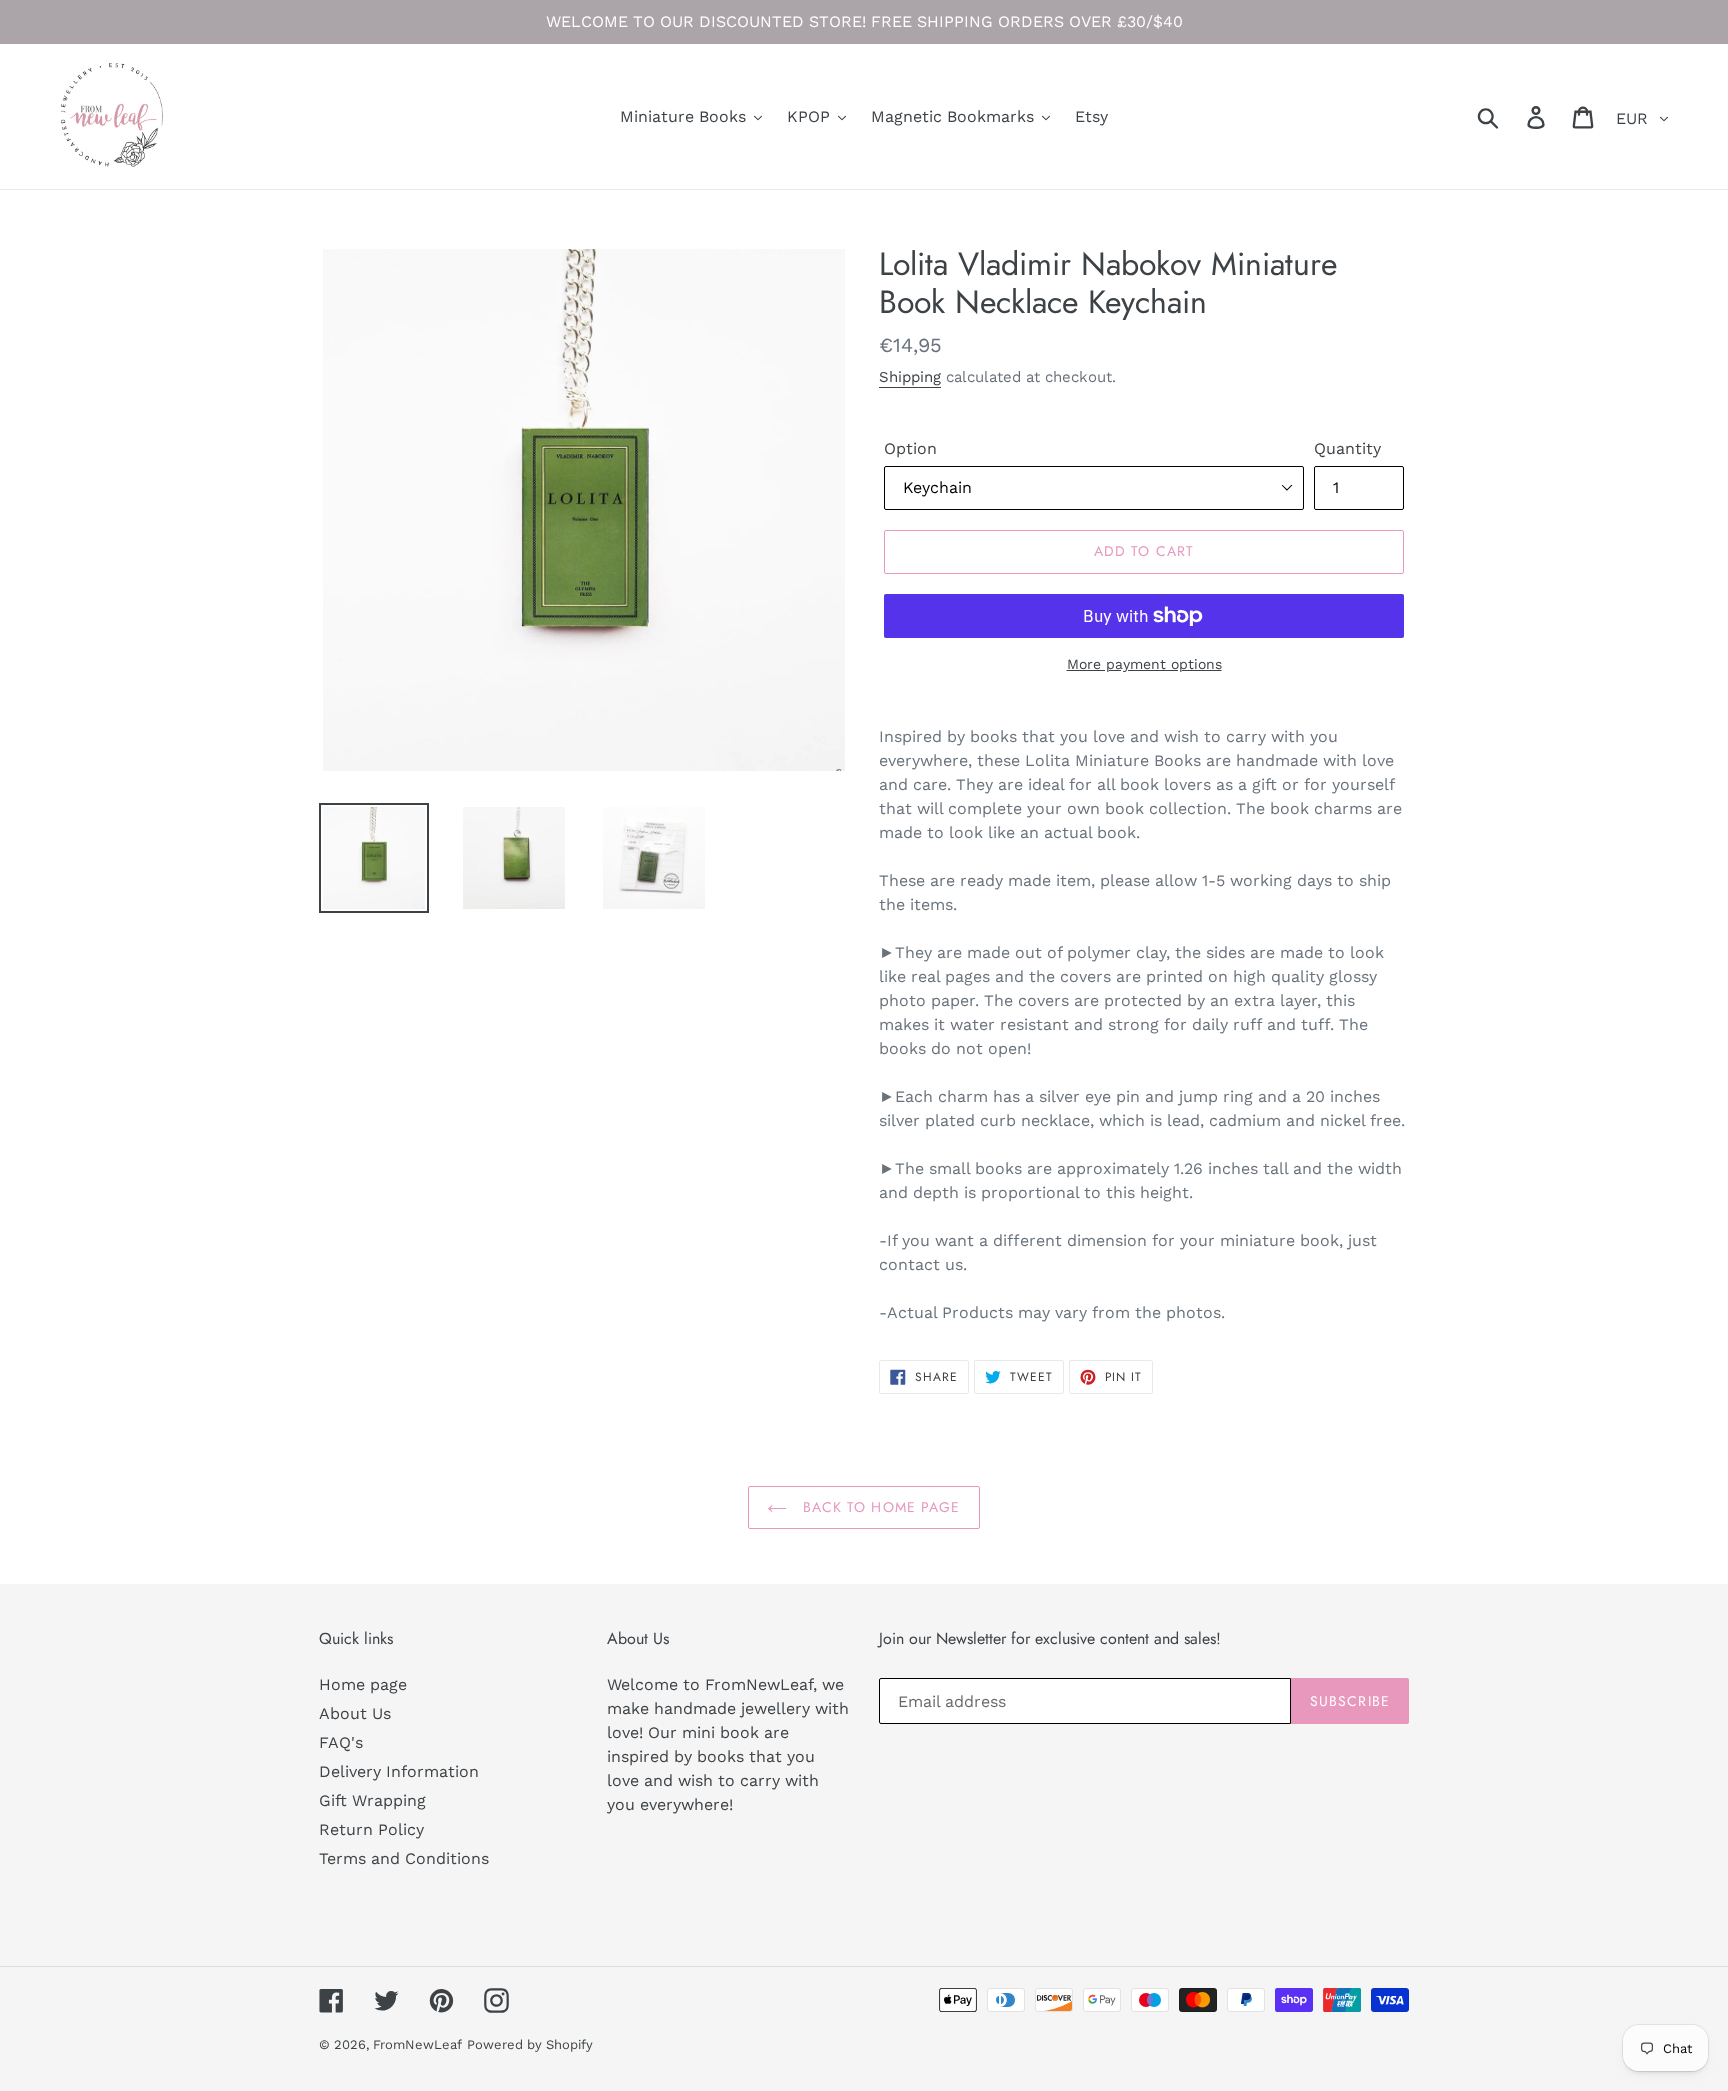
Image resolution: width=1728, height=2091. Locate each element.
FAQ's (341, 1742)
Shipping (910, 377)
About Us (355, 1713)
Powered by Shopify (530, 2044)
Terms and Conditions (404, 1858)
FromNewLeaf (417, 2044)
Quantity (1347, 448)
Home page (363, 1684)
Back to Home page (878, 1507)
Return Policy (371, 1829)
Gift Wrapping (372, 1800)
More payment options (1144, 664)
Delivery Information (399, 1771)
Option (910, 448)
